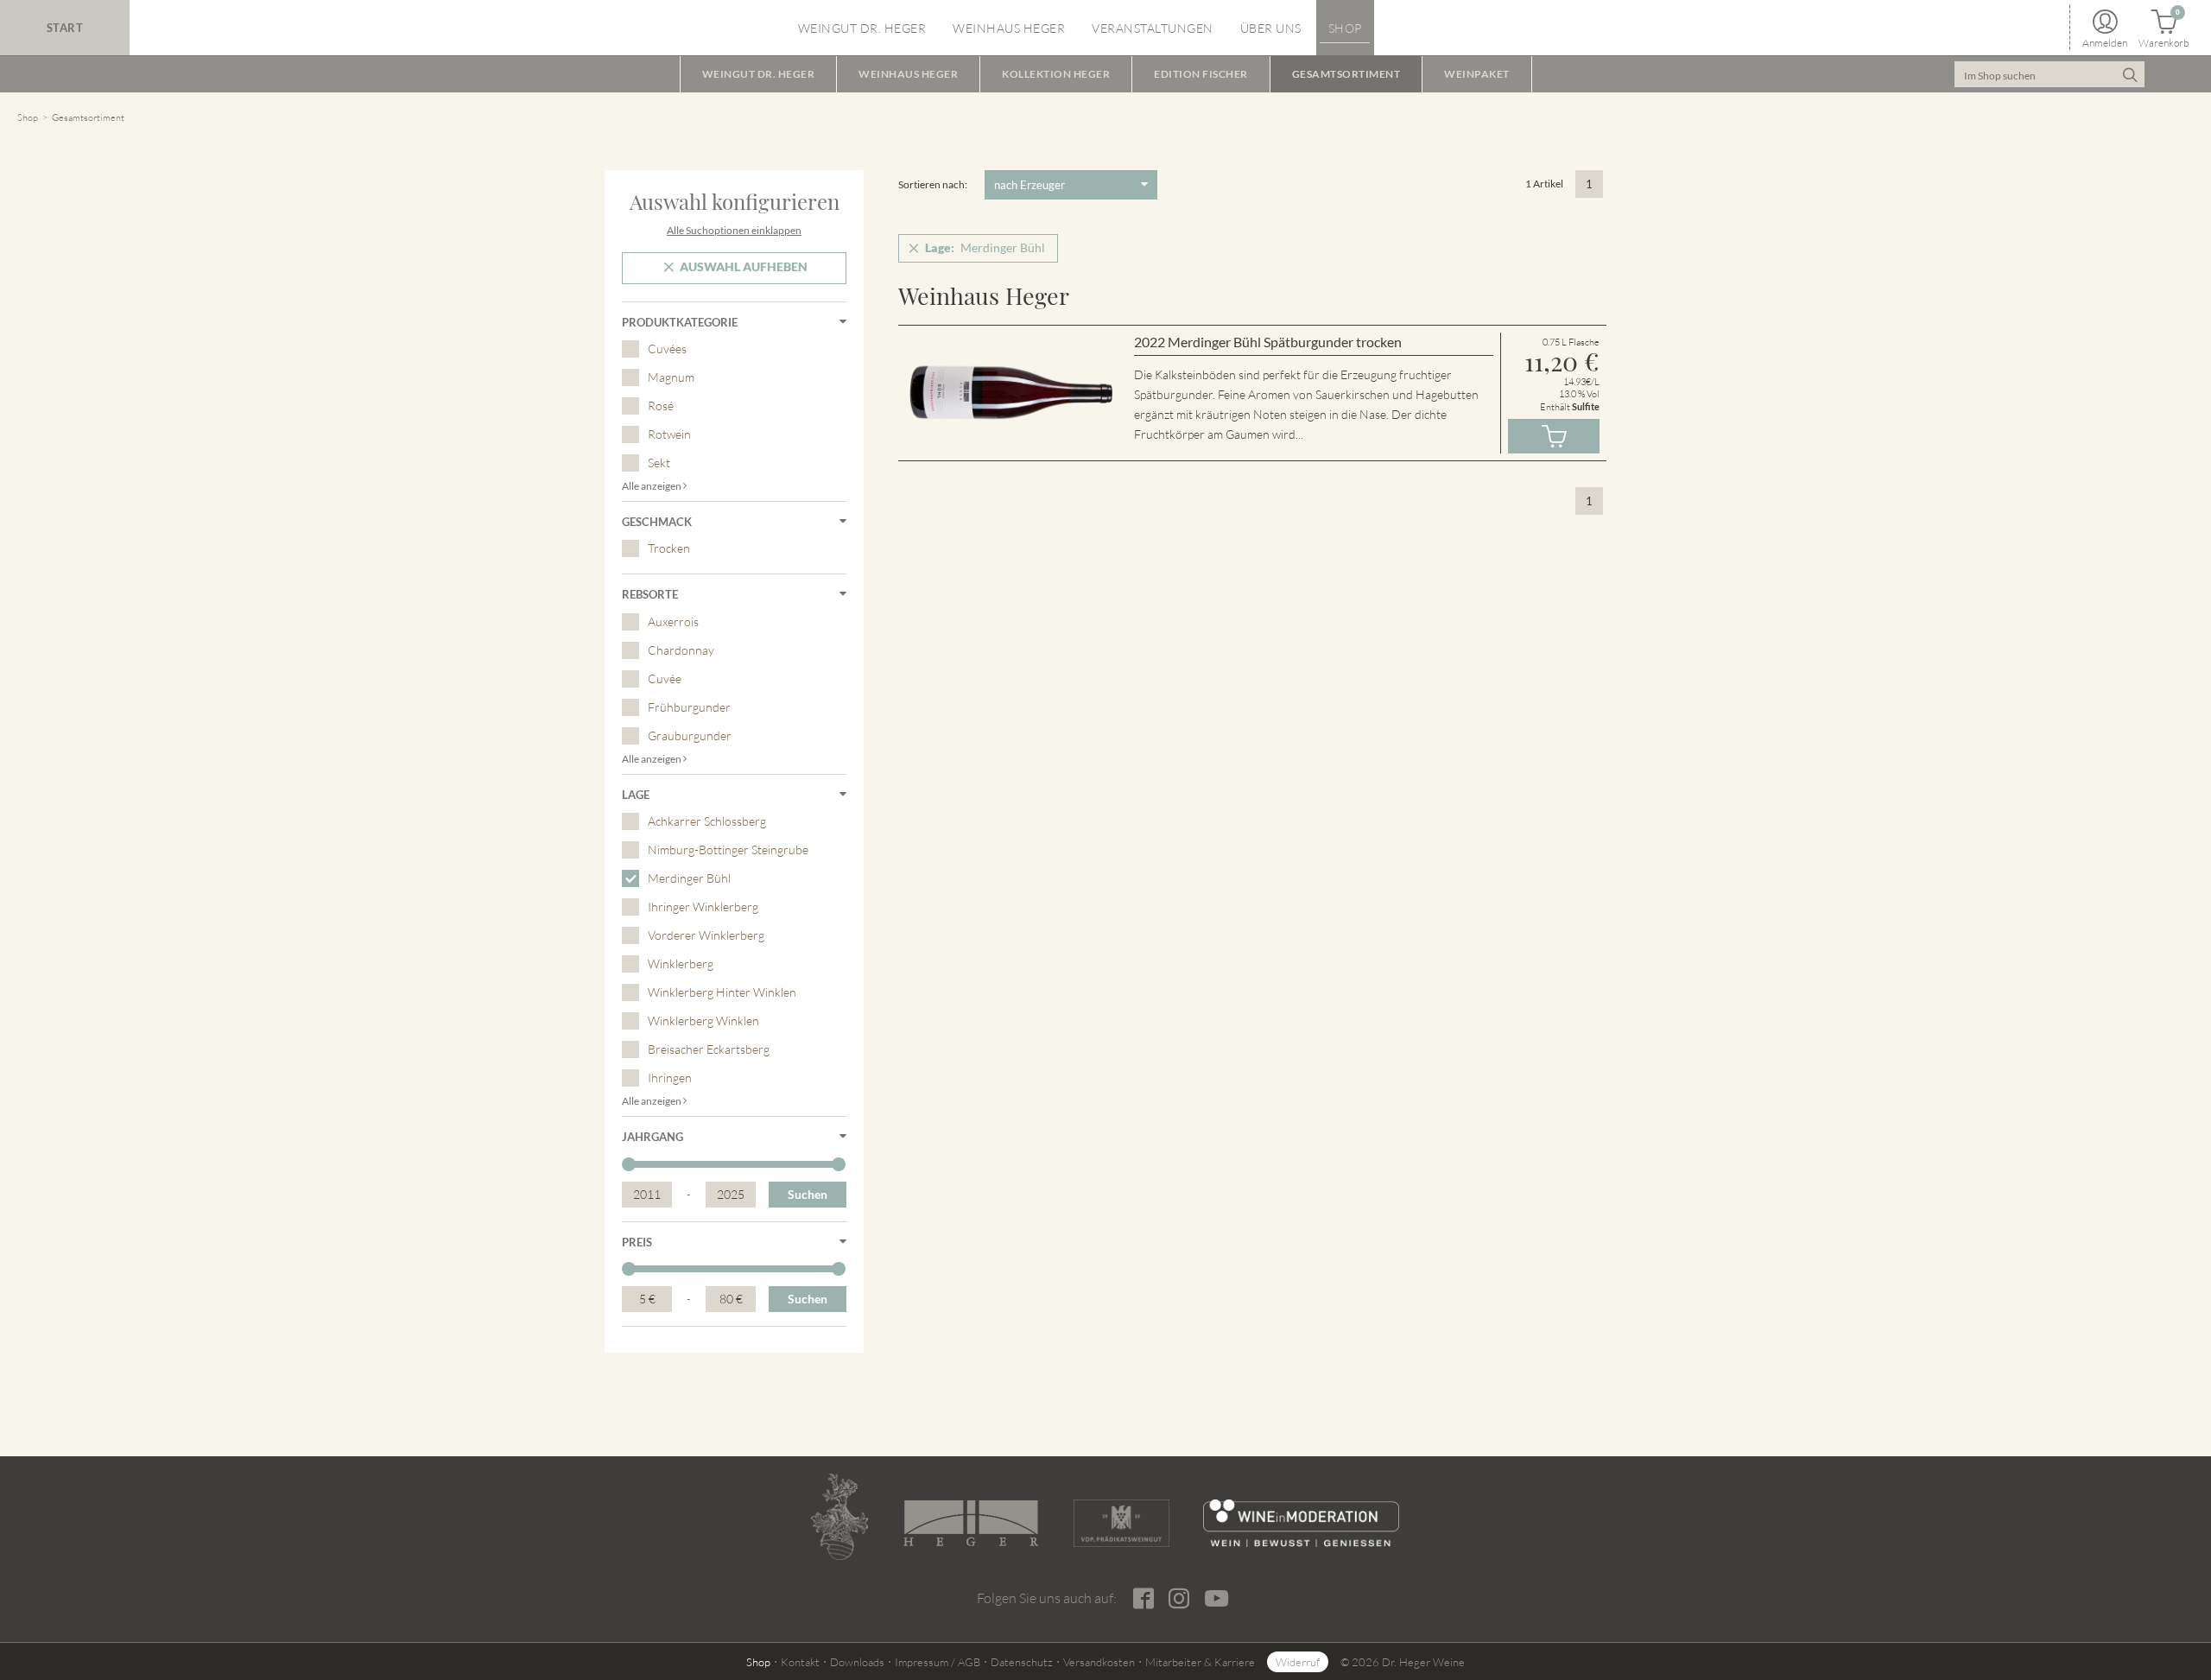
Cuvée (665, 678)
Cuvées (667, 349)
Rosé (661, 406)
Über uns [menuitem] (1271, 28)
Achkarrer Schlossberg (707, 821)
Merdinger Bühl (689, 878)
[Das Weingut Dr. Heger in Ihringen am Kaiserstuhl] (839, 1517)
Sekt (659, 463)
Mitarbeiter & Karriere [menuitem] (1200, 1662)
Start (65, 28)
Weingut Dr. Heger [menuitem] (862, 28)
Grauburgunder (690, 735)
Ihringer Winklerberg (703, 907)
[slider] (629, 1164)
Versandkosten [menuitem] (1099, 1662)
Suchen (808, 1194)
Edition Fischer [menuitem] (1201, 74)
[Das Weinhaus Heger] (971, 1523)
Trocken (669, 548)
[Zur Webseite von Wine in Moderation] (1301, 1523)
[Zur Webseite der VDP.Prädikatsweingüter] (1121, 1523)
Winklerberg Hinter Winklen (722, 992)
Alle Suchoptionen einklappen (734, 230)
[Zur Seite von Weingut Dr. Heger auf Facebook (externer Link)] (1143, 1599)
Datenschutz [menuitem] (1022, 1662)
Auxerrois (673, 621)
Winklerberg (681, 964)
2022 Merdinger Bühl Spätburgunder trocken (1268, 342)
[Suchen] (2129, 74)
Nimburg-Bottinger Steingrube (728, 850)
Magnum (671, 377)
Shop (28, 117)
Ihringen (670, 1078)
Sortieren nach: (933, 184)
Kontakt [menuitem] (800, 1662)
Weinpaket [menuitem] (1477, 74)
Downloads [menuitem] (857, 1662)
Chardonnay (681, 650)
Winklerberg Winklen (703, 1021)
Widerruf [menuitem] (1298, 1662)
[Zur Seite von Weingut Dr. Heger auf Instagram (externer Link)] (1178, 1599)
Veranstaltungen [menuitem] (1153, 28)
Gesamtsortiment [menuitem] (1346, 74)
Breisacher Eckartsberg (709, 1049)
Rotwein (669, 434)
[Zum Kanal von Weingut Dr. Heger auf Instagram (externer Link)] (1216, 1598)
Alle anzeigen (653, 486)
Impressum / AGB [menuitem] (938, 1662)
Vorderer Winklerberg (706, 935)
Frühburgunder (689, 707)
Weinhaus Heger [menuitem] (1009, 28)
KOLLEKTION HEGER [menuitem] (1056, 74)
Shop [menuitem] (1345, 28)
